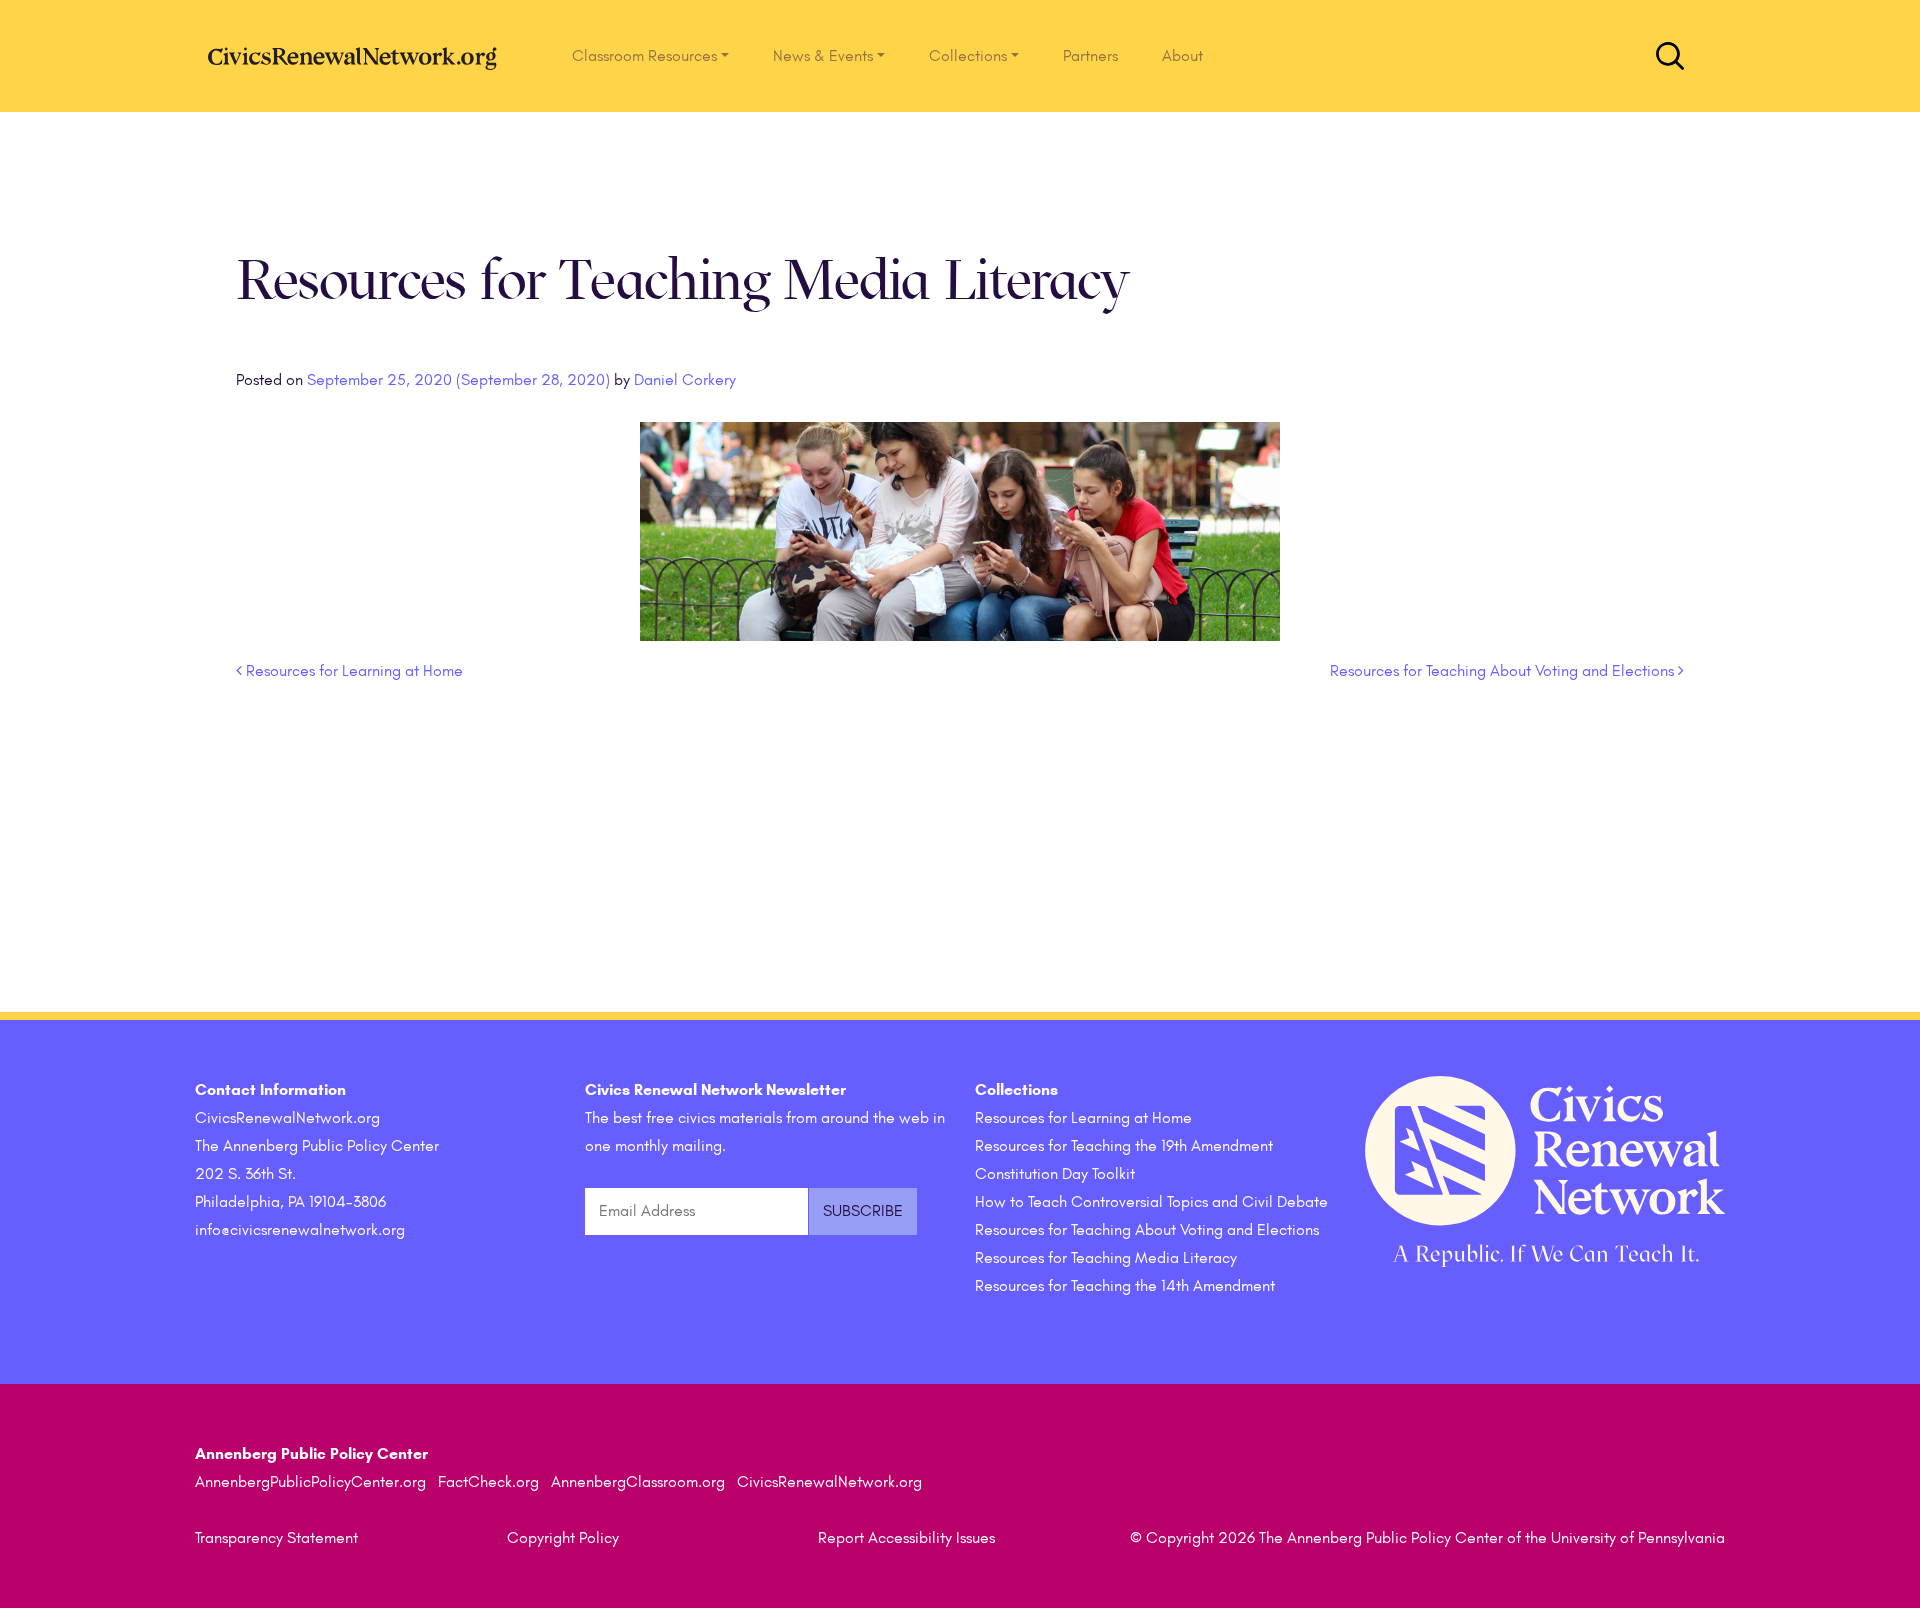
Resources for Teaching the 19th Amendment (1124, 1146)
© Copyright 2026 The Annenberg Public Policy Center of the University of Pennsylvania (1427, 1538)
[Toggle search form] (1670, 56)
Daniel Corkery (683, 380)
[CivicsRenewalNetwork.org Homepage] (358, 56)
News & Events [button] (823, 56)
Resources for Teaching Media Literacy (1106, 1258)
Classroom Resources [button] (644, 56)
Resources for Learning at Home (352, 671)
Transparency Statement (276, 1538)
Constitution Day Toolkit (1055, 1174)
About (1182, 56)
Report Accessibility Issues (906, 1538)
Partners (1090, 56)
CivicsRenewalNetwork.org (829, 1482)
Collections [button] (968, 56)
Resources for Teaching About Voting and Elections (1504, 671)
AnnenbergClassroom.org (638, 1482)
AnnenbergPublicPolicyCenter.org (310, 1482)
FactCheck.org (488, 1482)
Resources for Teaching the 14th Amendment (1125, 1286)
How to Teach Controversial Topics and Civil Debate (1151, 1202)
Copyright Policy (563, 1538)
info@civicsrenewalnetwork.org (300, 1230)
